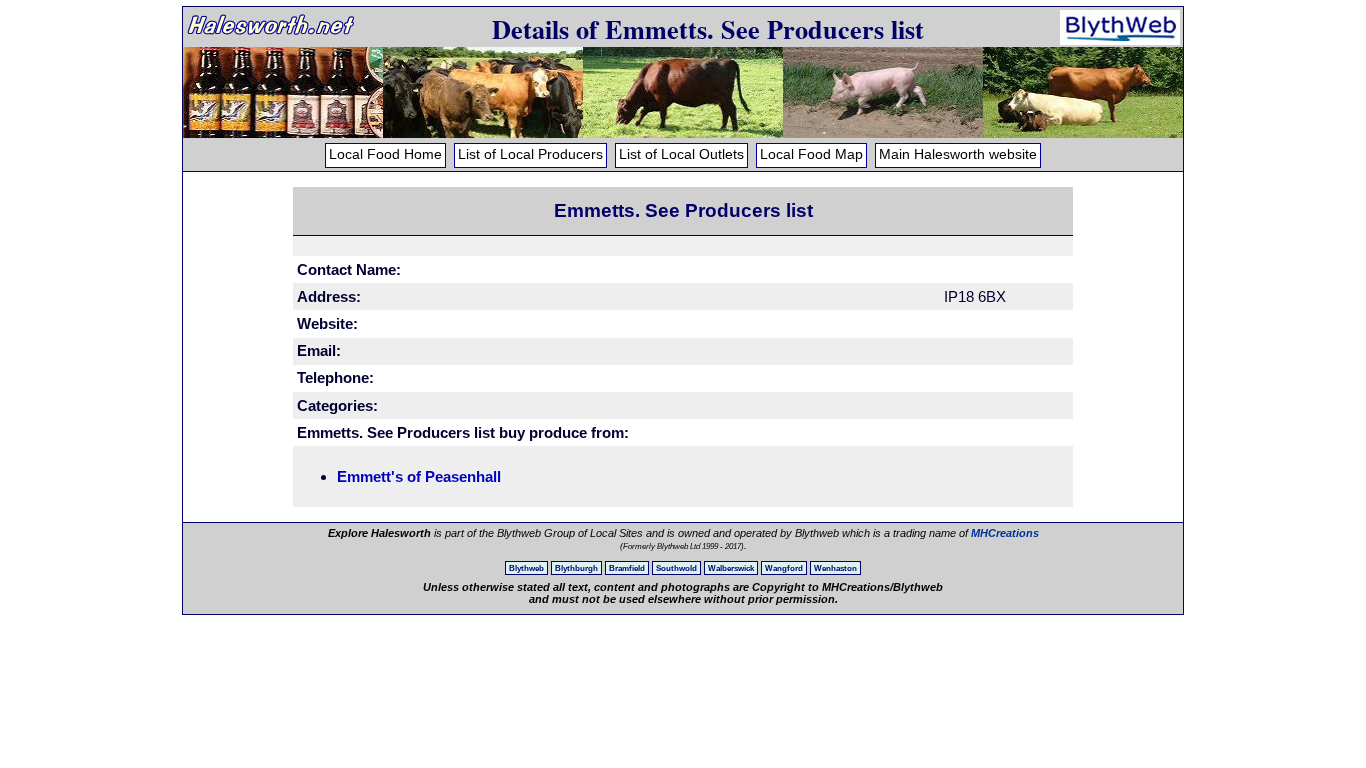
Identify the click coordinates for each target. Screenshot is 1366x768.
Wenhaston (835, 568)
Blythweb (526, 568)
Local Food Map (811, 154)
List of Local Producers (530, 154)
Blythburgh (576, 568)
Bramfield (627, 568)
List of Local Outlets (681, 154)
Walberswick (731, 568)
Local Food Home (385, 154)
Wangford (784, 568)
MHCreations (1005, 533)
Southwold (676, 568)
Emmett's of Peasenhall (419, 476)
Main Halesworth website (958, 154)
